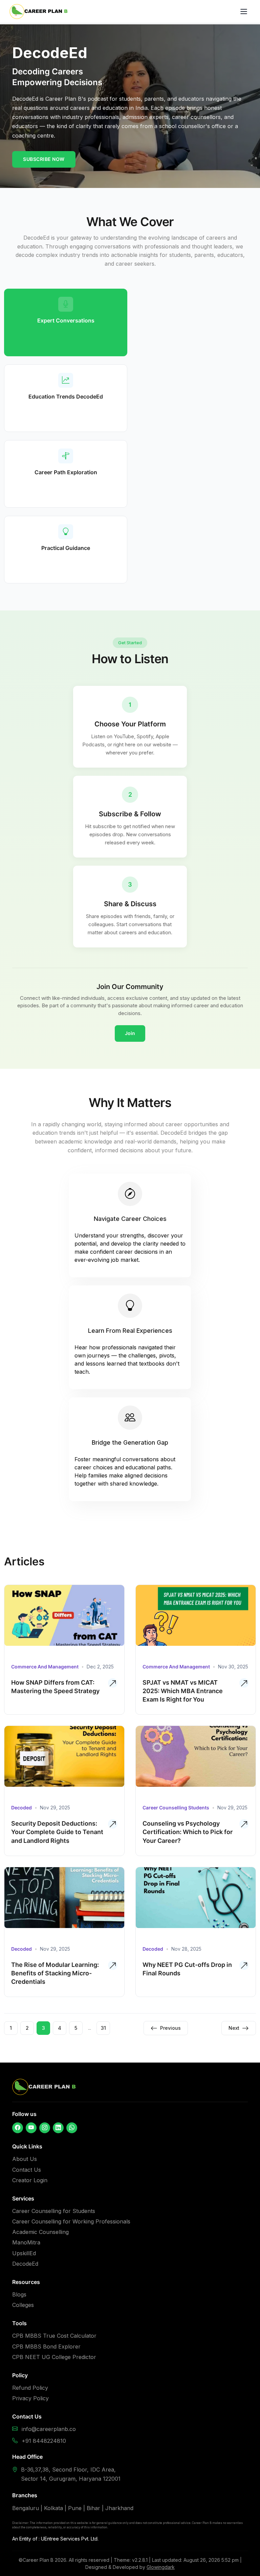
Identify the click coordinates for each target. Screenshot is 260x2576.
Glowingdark (161, 2567)
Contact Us (27, 2170)
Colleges (23, 2305)
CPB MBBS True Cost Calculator (54, 2336)
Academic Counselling (40, 2232)
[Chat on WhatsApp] (72, 2128)
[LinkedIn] (58, 2128)
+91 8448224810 (44, 2441)
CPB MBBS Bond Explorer (46, 2346)
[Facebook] (18, 2128)
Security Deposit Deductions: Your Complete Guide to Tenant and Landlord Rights (57, 1832)
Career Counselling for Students (54, 2211)
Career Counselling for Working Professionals (71, 2221)
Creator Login (30, 2180)
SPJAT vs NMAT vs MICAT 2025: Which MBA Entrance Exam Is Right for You (183, 1691)
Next (234, 2028)
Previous (170, 2028)
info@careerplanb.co (49, 2429)
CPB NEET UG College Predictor (54, 2357)
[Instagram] (45, 2128)
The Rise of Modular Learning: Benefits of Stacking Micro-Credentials (55, 1973)
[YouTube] (31, 2128)
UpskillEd (24, 2253)
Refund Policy (30, 2388)
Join (130, 1033)
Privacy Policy (30, 2398)
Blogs (19, 2294)
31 (103, 2028)
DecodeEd (25, 2264)
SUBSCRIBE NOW (44, 159)
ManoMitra (26, 2242)
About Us (25, 2159)
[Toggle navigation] (244, 11)
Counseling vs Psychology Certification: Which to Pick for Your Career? (188, 1832)
